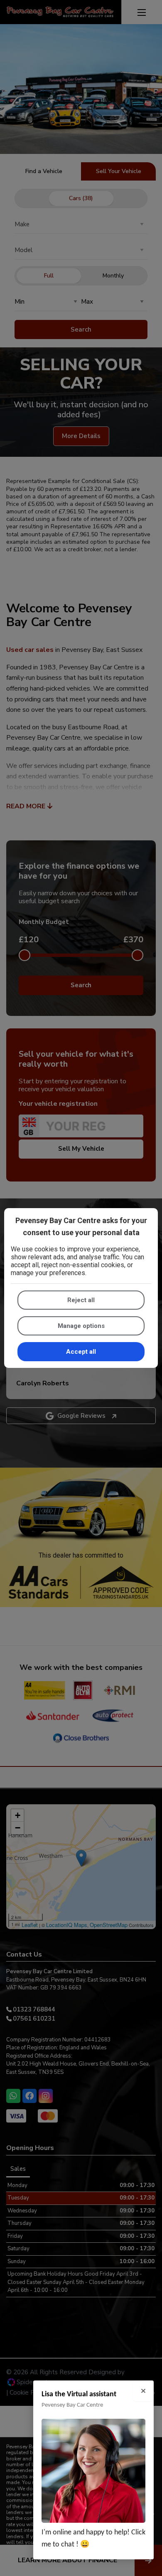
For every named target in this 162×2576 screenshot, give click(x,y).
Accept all (81, 1352)
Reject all (81, 1300)
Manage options (81, 1326)
